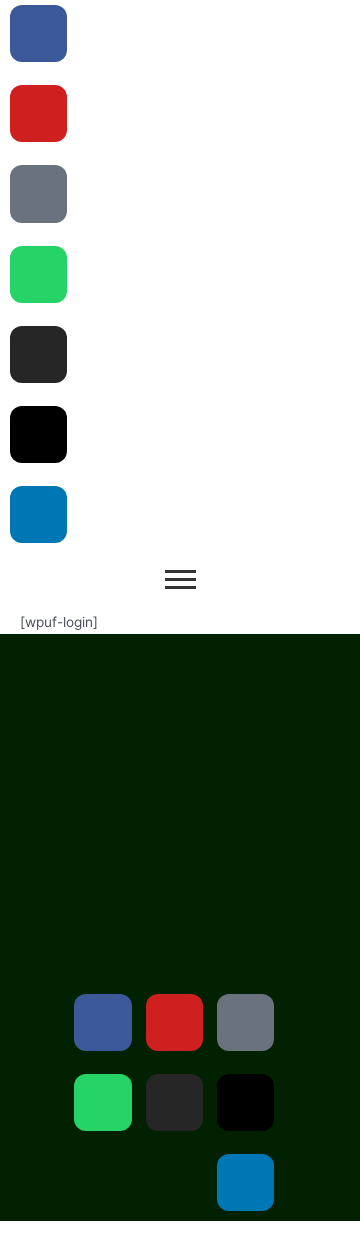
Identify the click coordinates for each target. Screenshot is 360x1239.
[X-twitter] (38, 434)
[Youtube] (38, 113)
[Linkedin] (38, 514)
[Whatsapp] (38, 274)
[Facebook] (102, 1022)
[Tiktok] (38, 193)
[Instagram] (38, 354)
